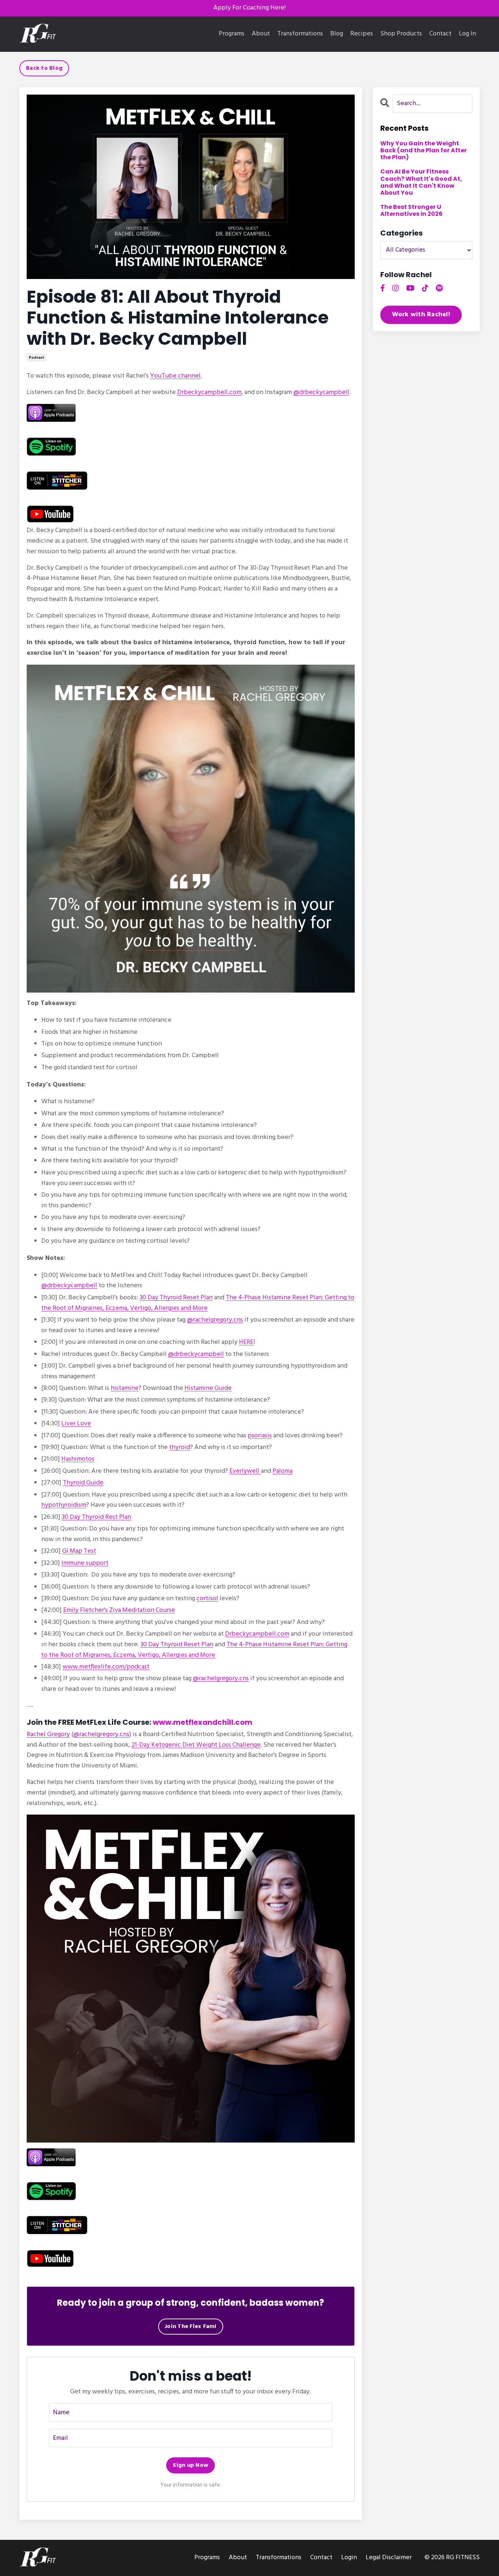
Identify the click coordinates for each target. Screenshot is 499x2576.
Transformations (300, 34)
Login (349, 2558)
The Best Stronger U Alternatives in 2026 (412, 210)
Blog (337, 34)
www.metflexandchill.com (203, 1722)
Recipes (362, 34)
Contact (440, 34)
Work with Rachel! (421, 315)
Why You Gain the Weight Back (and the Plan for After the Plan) (424, 150)
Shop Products (401, 34)
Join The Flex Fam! (191, 2327)
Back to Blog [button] (44, 68)
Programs (232, 34)
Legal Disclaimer (389, 2558)
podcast (37, 358)
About (261, 34)
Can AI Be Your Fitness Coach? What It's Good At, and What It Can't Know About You (421, 182)
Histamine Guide (208, 1388)
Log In (467, 34)
